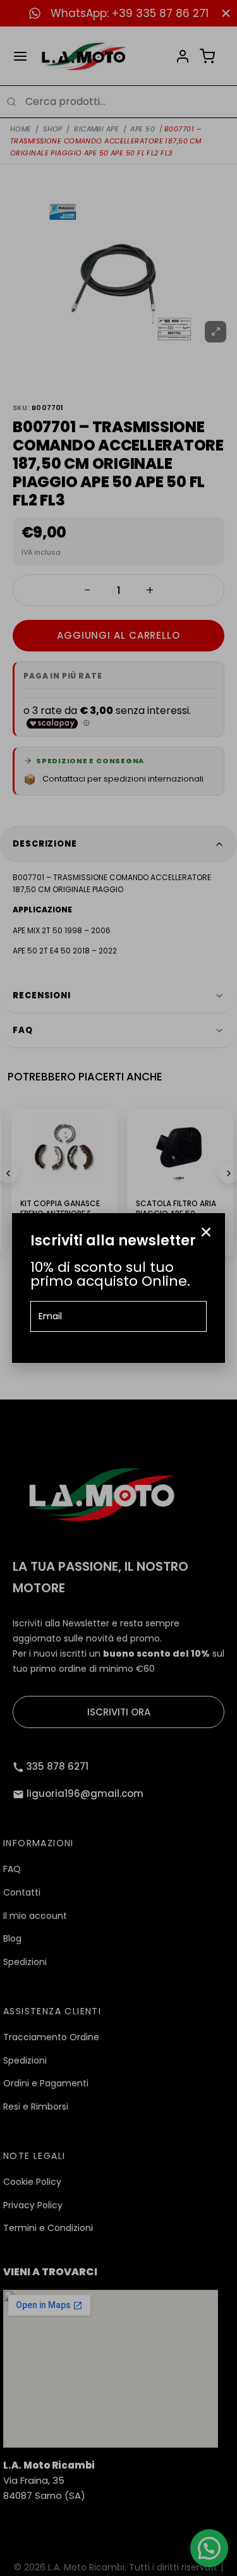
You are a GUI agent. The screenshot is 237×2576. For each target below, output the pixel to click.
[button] (206, 1232)
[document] (118, 1288)
